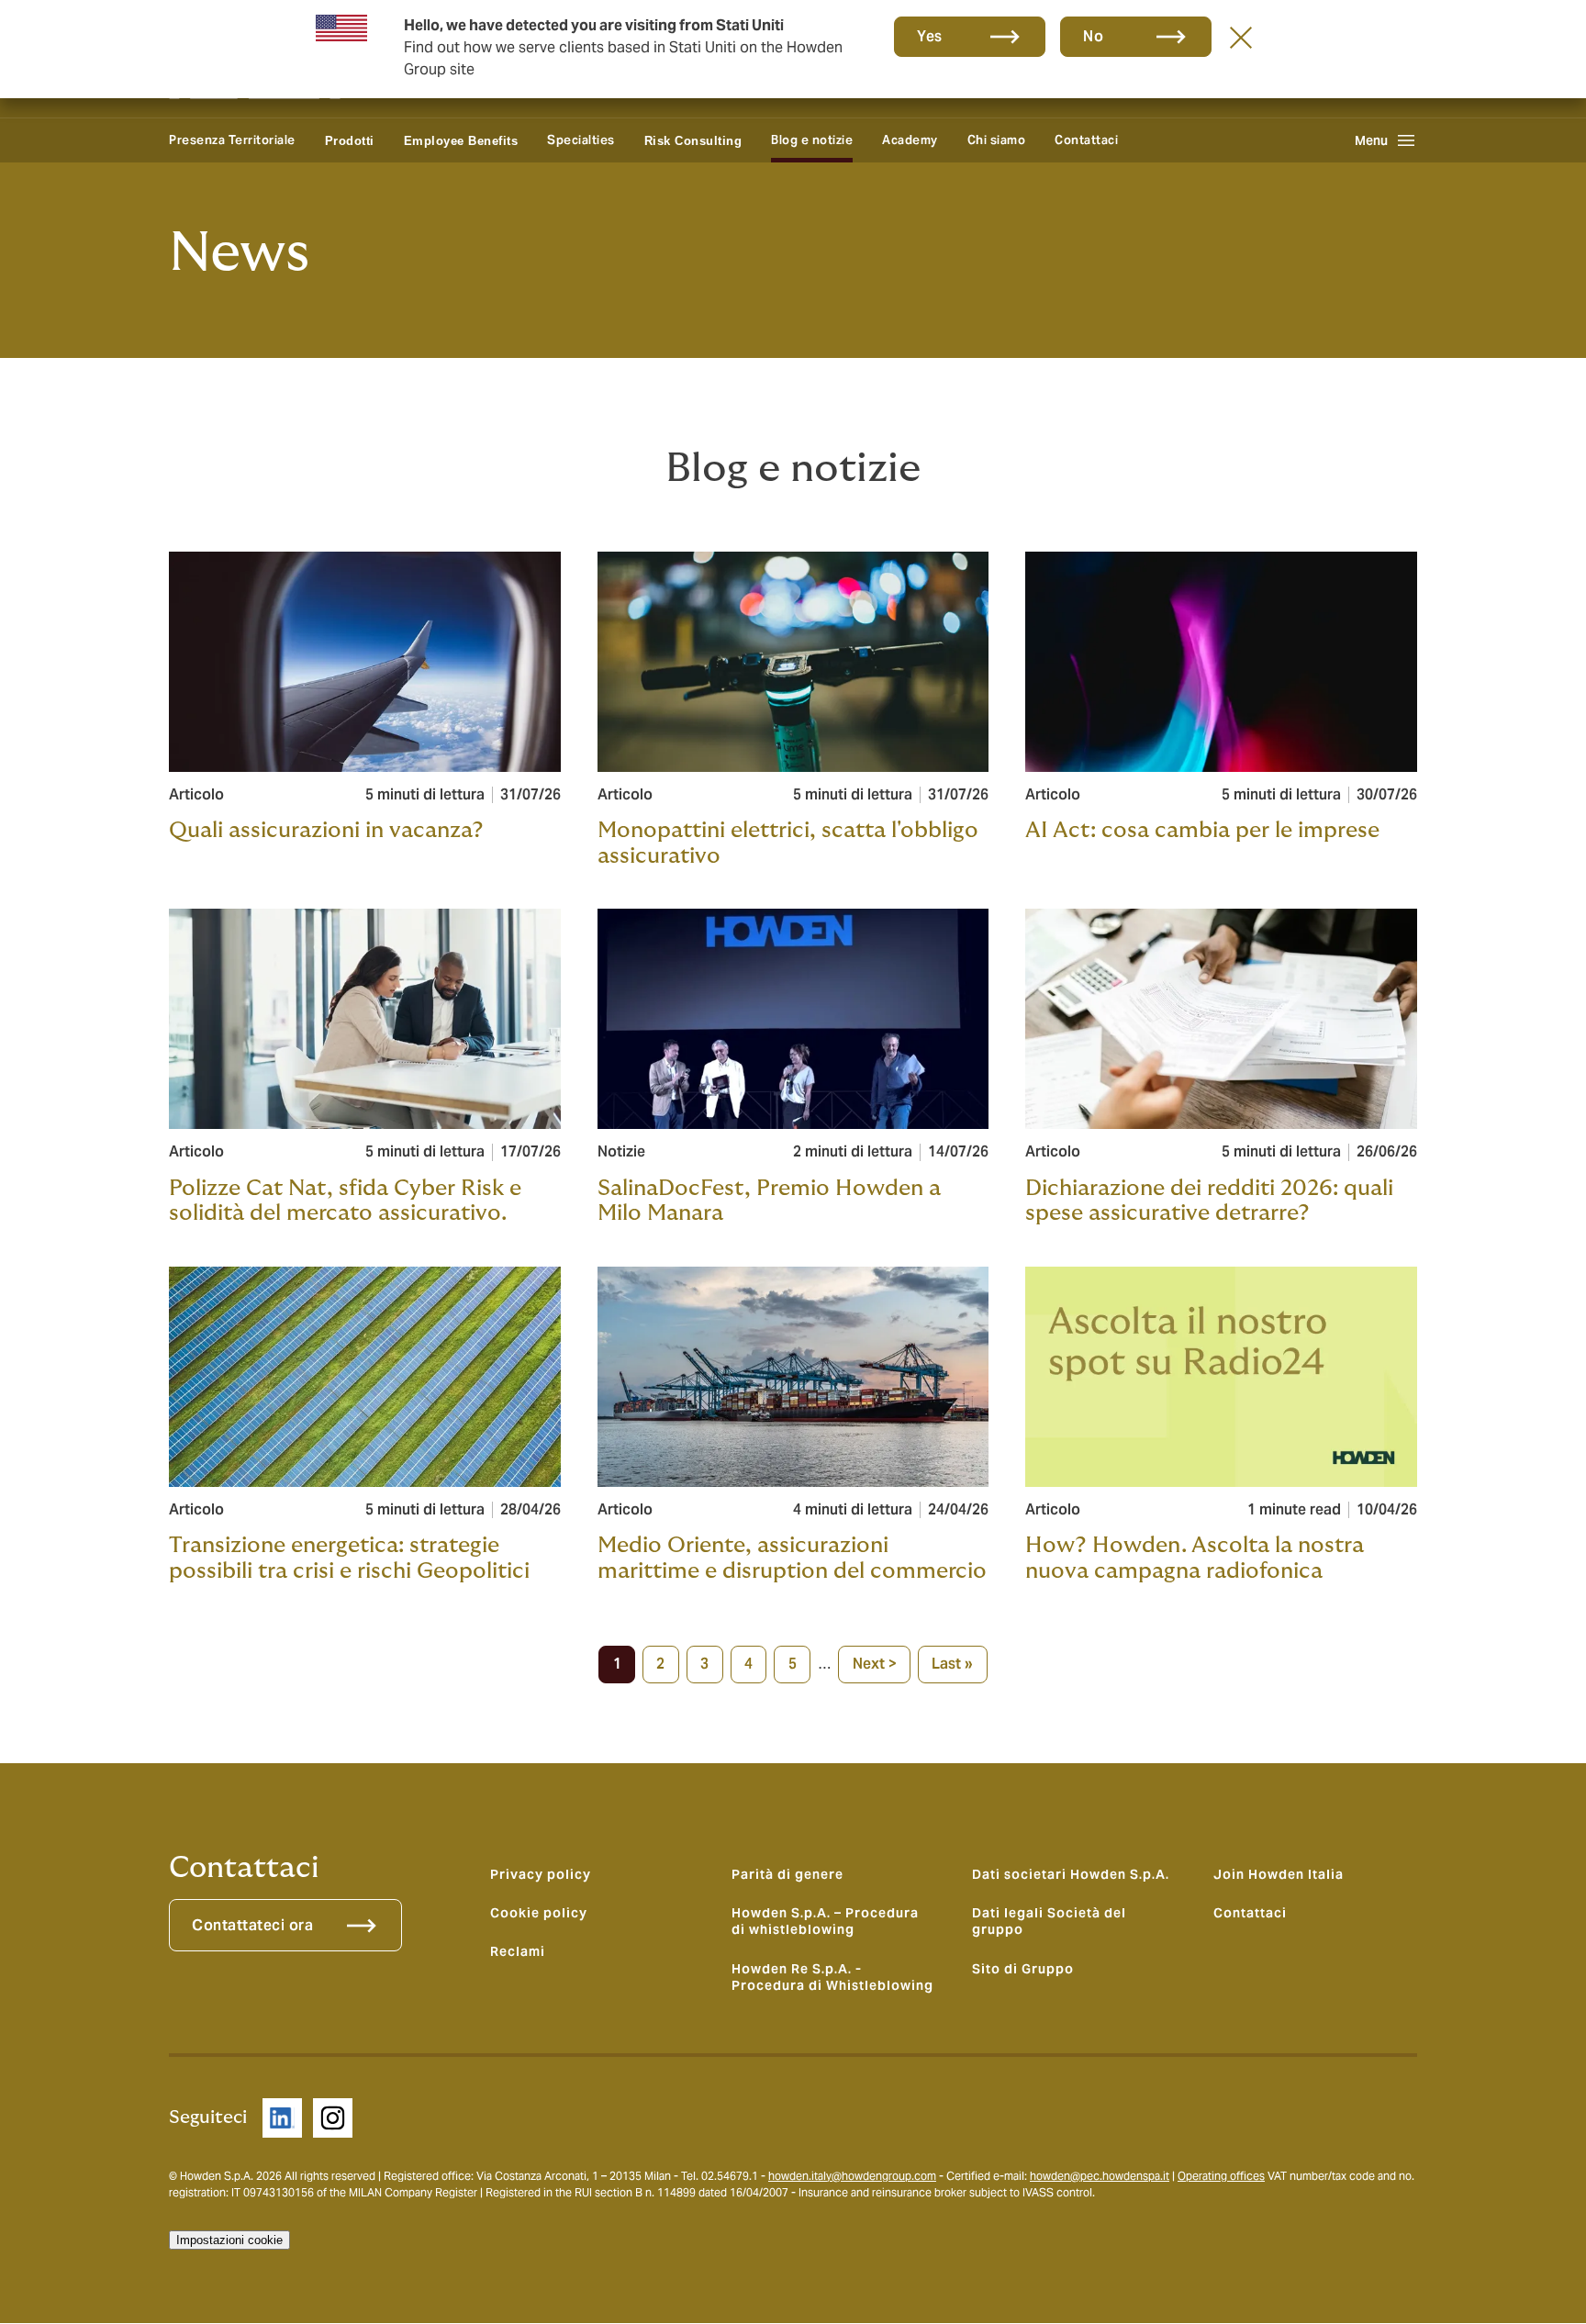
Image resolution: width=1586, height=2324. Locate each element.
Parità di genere (787, 1874)
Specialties (581, 140)
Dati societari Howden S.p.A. (1071, 1874)
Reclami (518, 1951)
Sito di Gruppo (1023, 1969)
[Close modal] (1241, 37)
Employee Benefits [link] (461, 141)
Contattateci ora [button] (252, 1925)
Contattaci (1086, 140)
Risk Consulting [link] (693, 141)
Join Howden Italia (1279, 1874)
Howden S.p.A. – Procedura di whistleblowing (825, 1921)
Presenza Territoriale (232, 140)
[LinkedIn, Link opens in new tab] (282, 2118)
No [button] (1093, 36)
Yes (930, 36)
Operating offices (1221, 2176)
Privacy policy (541, 1874)
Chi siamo (997, 140)
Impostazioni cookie (229, 2240)
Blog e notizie (812, 140)
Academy (910, 140)
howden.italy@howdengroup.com (852, 2176)
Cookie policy (539, 1913)
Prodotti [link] (350, 141)
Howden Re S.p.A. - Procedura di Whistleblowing (832, 1977)
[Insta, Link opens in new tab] (333, 2118)
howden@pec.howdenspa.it (1100, 2176)
